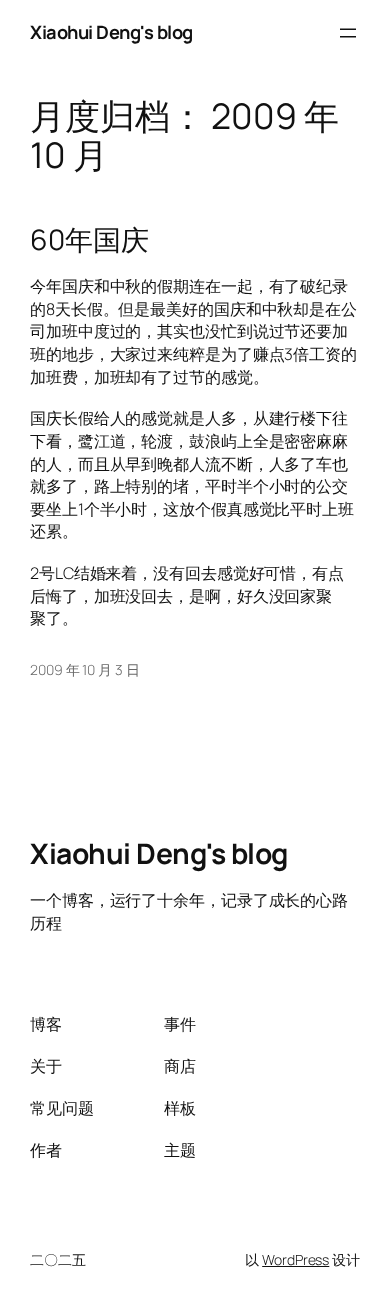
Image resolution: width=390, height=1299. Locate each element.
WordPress (295, 1259)
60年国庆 (89, 240)
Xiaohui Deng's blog (111, 32)
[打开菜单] (348, 33)
